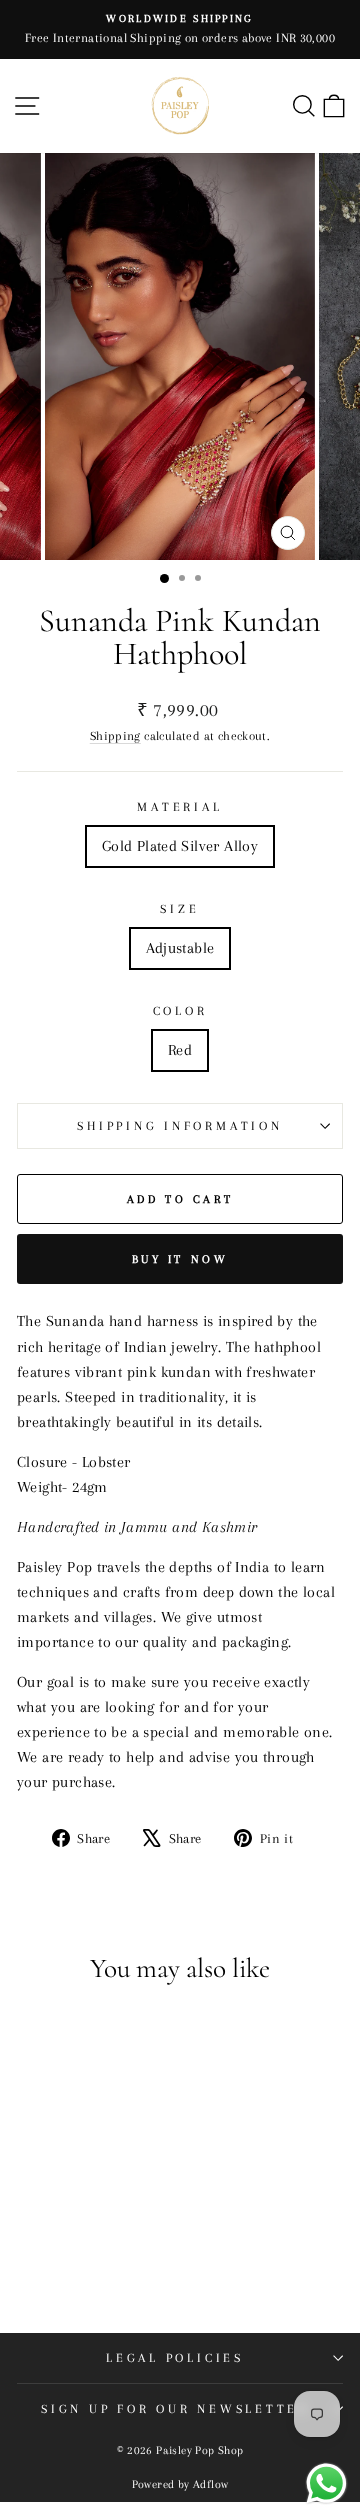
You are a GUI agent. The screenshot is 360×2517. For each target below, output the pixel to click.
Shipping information (179, 1126)
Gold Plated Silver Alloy (180, 846)
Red (180, 1050)
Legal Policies (175, 2358)
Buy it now (180, 1259)
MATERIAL (179, 807)
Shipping (115, 735)
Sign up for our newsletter (175, 2409)
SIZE (179, 909)
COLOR (180, 1011)
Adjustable (180, 948)
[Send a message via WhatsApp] (326, 2483)
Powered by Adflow (180, 2484)
